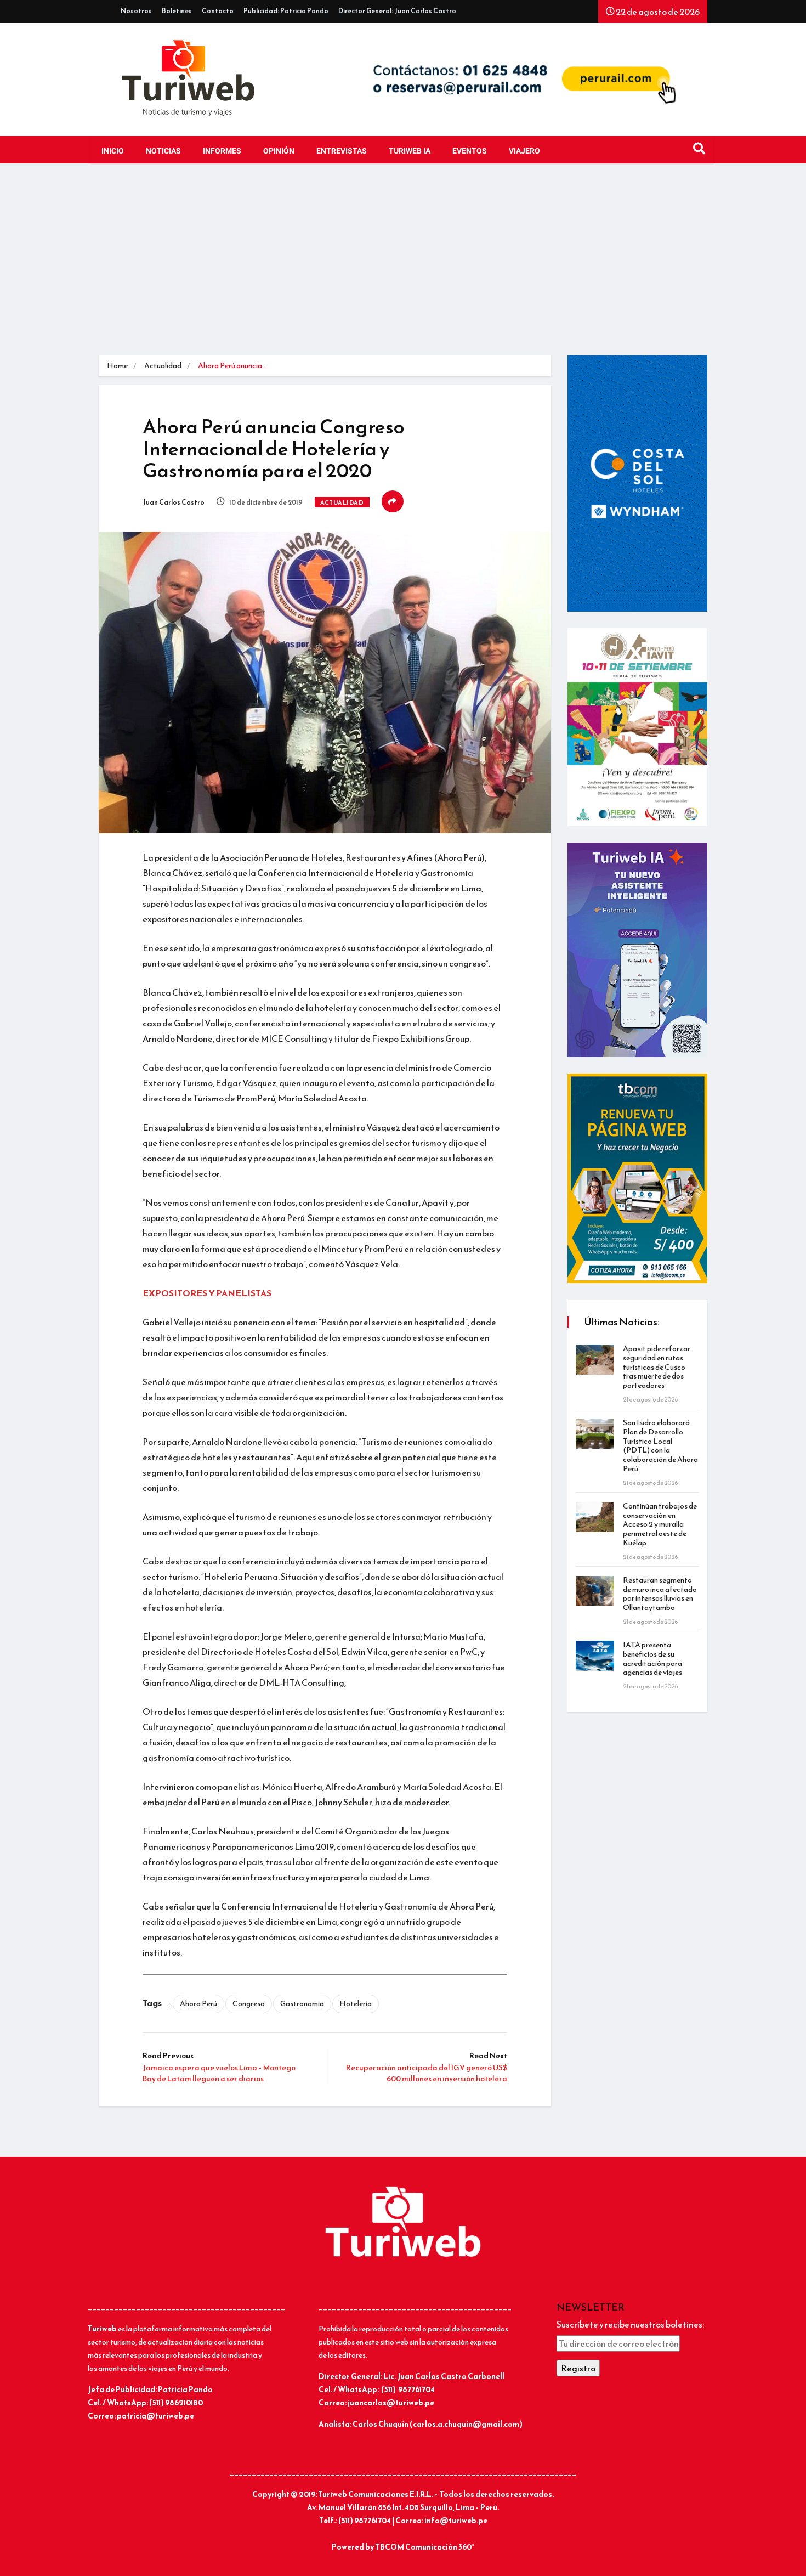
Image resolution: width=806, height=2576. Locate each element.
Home (117, 366)
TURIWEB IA (410, 151)
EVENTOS (470, 151)
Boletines (177, 11)
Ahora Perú (198, 2004)
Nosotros (136, 11)
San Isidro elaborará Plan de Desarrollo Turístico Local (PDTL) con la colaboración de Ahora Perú (660, 1446)
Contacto (218, 11)
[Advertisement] (403, 262)
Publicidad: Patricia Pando (286, 11)
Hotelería (356, 2004)
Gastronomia (302, 2004)
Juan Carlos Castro (174, 502)
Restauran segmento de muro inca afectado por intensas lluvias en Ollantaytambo (660, 1594)
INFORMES (222, 151)
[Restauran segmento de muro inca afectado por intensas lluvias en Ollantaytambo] (595, 1591)
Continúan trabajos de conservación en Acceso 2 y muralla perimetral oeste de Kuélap (660, 1524)
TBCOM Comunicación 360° (425, 2547)
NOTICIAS (163, 151)
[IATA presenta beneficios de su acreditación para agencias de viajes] (595, 1656)
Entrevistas (342, 151)
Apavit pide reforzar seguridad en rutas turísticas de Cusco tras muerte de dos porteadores (657, 1367)
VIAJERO (524, 151)
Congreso (249, 2004)
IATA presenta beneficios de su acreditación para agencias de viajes (652, 1659)
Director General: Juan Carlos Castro (397, 11)
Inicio (113, 151)
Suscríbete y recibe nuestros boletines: (630, 2324)
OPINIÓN (279, 151)
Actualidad (163, 366)
